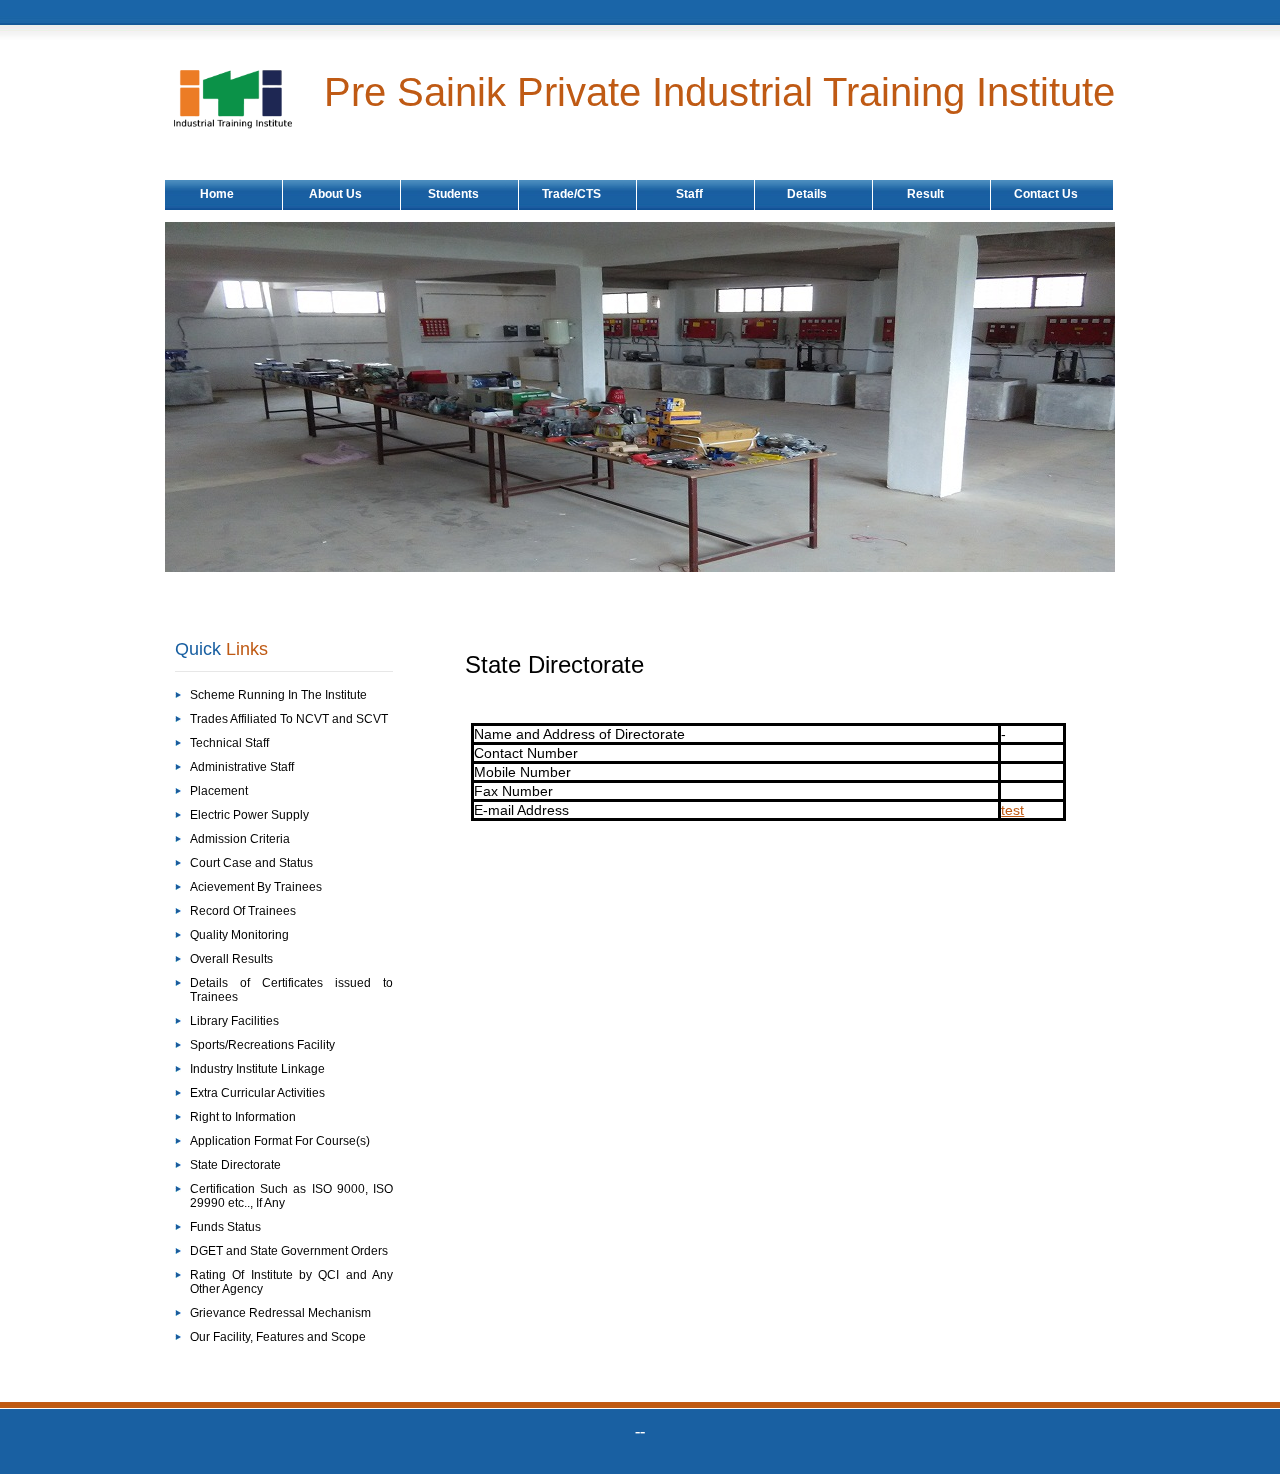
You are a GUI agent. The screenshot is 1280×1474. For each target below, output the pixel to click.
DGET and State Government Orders (289, 1251)
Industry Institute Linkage (257, 1069)
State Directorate (235, 1165)
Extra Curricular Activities (257, 1093)
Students (453, 194)
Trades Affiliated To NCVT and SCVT (289, 719)
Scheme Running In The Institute (278, 695)
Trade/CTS (571, 194)
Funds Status (225, 1227)
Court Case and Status (251, 863)
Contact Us (1046, 194)
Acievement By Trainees (256, 887)
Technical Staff (229, 743)
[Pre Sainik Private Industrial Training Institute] (248, 126)
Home (217, 194)
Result (925, 194)
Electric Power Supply (249, 815)
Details (807, 194)
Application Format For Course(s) (280, 1141)
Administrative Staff (242, 767)
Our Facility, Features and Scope (278, 1337)
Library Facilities (234, 1021)
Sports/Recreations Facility (262, 1045)
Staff (689, 194)
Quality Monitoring (239, 935)
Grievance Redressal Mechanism (280, 1313)
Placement (219, 791)
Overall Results (231, 959)
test (1012, 810)
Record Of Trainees (243, 911)
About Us (335, 194)
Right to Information (243, 1117)
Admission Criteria (240, 839)
